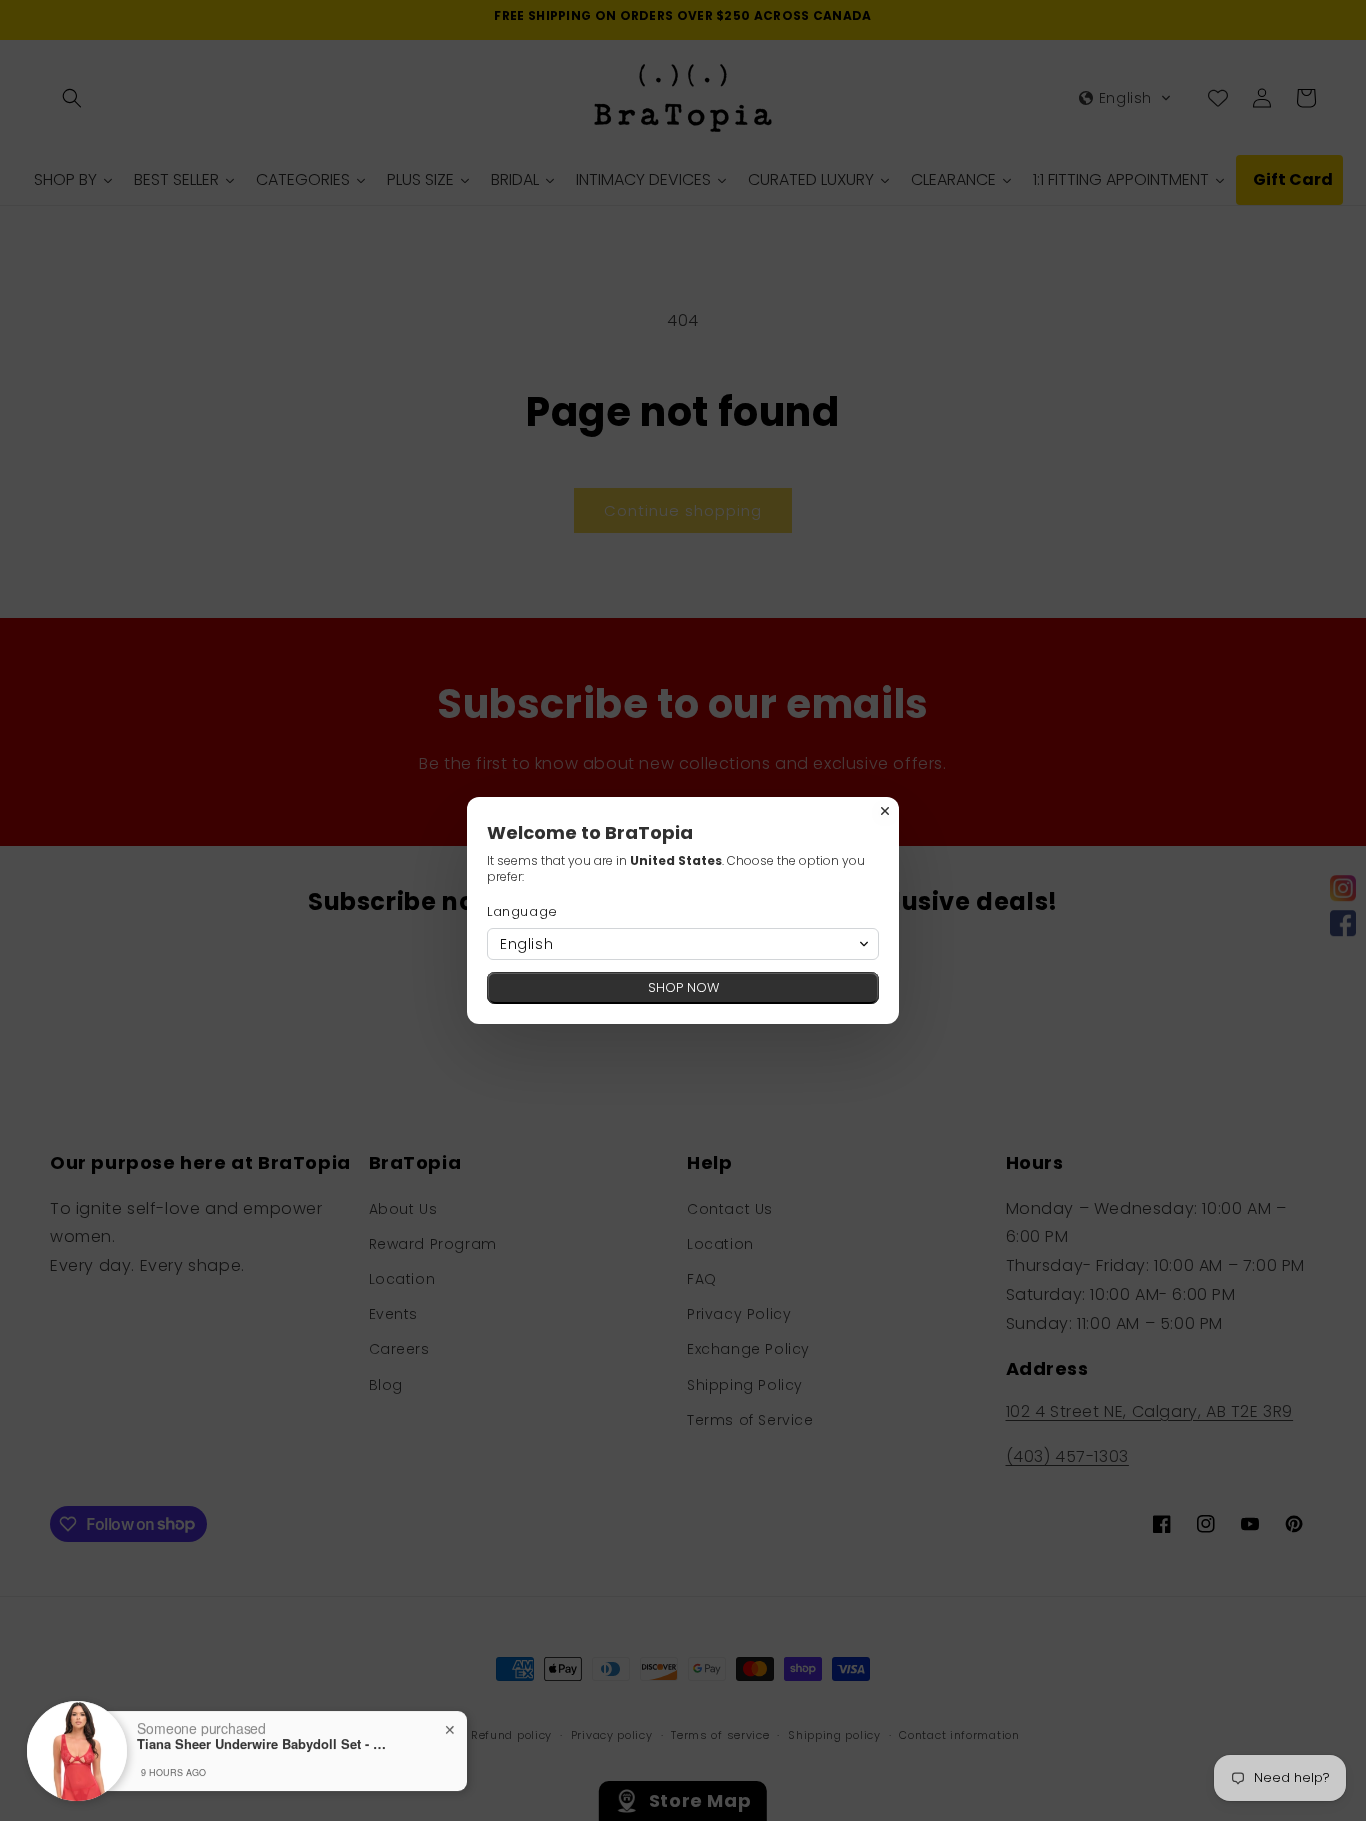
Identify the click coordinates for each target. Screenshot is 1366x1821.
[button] (683, 944)
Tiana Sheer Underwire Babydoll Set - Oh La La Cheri (262, 1744)
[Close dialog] (885, 811)
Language (522, 911)
